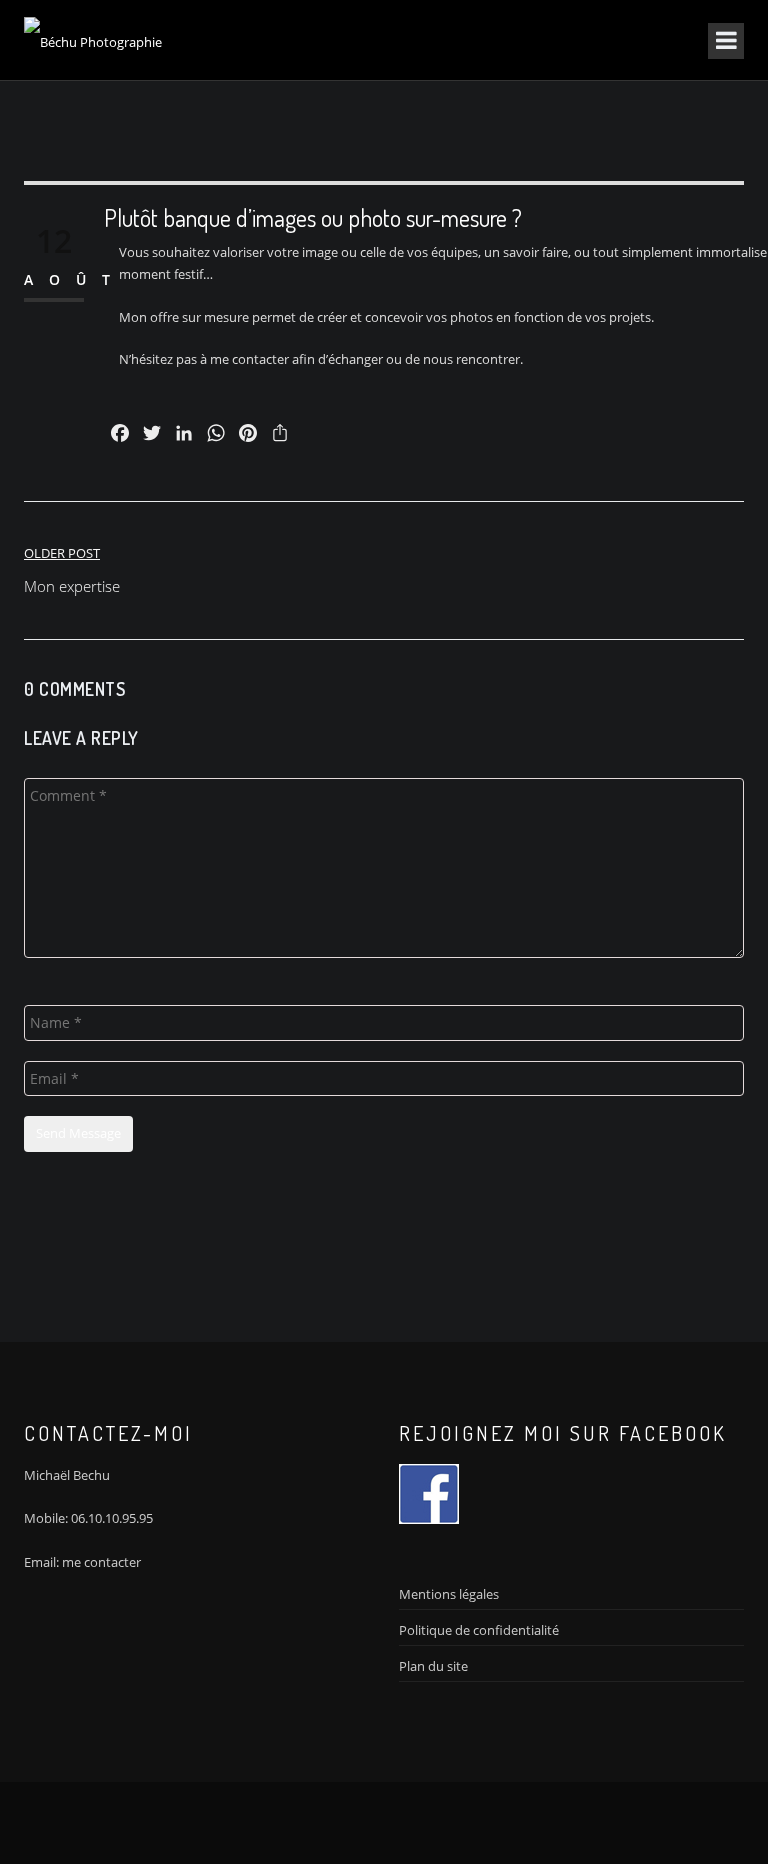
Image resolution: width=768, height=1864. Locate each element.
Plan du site (433, 1666)
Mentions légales (449, 1594)
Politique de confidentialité (479, 1630)
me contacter (101, 1562)
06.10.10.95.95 (112, 1518)
